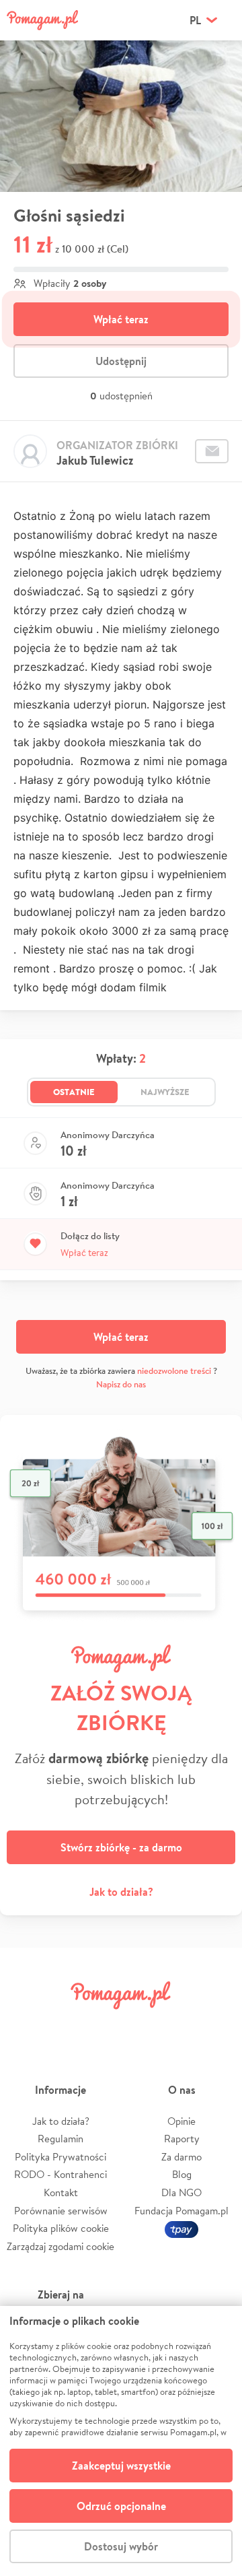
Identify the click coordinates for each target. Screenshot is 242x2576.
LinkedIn (140, 2025)
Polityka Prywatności (61, 2157)
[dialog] (121, 2441)
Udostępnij (121, 361)
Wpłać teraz (121, 319)
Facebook (26, 2025)
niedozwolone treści (174, 1371)
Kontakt (61, 2192)
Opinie (182, 2121)
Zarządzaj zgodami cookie (61, 2246)
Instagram (102, 2025)
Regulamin (61, 2139)
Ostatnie (74, 1092)
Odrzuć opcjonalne (121, 2506)
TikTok (178, 2025)
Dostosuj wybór (121, 2546)
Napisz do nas (121, 1384)
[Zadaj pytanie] (212, 451)
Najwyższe (165, 1092)
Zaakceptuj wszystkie (121, 2466)
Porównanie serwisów (61, 2211)
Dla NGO (182, 2192)
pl (195, 20)
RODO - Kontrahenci (61, 2174)
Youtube (216, 2025)
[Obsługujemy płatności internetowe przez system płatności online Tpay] (182, 2228)
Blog (182, 2174)
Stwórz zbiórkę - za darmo (121, 1847)
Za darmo (182, 2157)
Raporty (182, 2139)
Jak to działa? (121, 1892)
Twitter (64, 2025)
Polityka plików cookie (61, 2228)
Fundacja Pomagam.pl (182, 2211)
